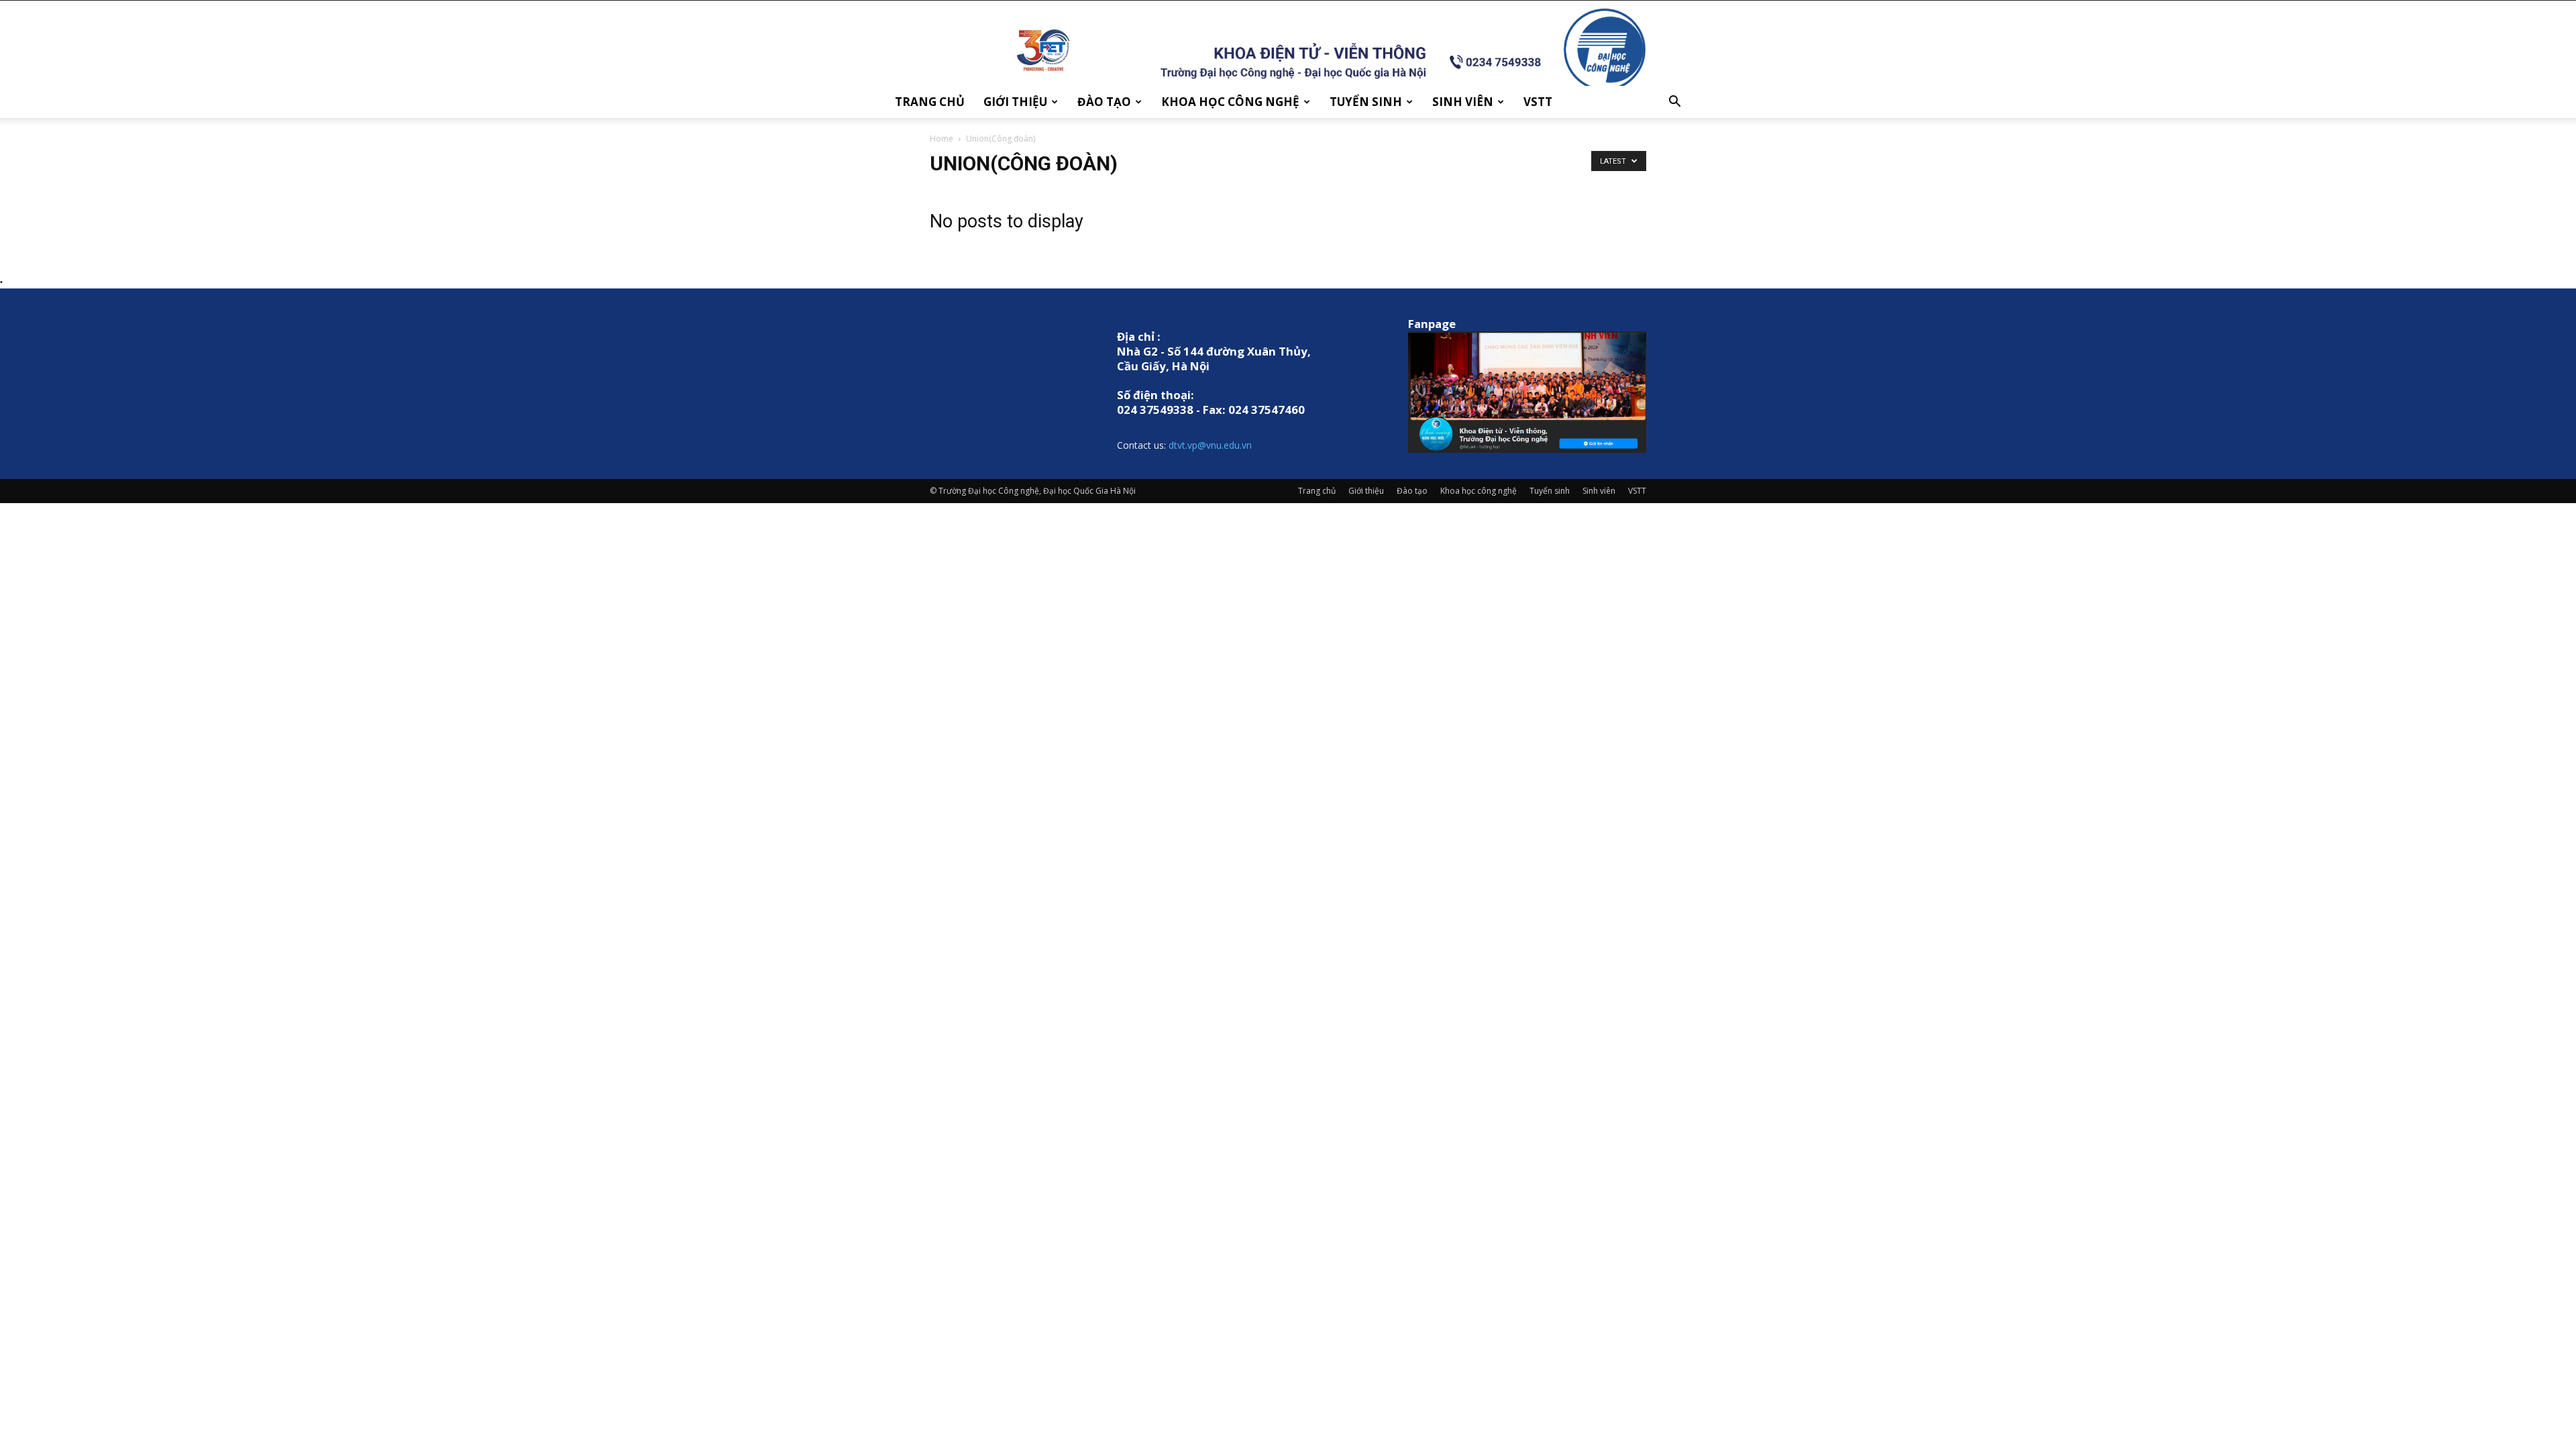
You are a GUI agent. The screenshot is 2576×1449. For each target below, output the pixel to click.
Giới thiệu (1015, 102)
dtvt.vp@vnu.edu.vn (1210, 445)
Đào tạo (1104, 102)
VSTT (1538, 102)
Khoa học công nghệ (1230, 102)
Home (942, 139)
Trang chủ (930, 102)
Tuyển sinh (1366, 102)
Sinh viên (1463, 102)
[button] (1674, 103)
